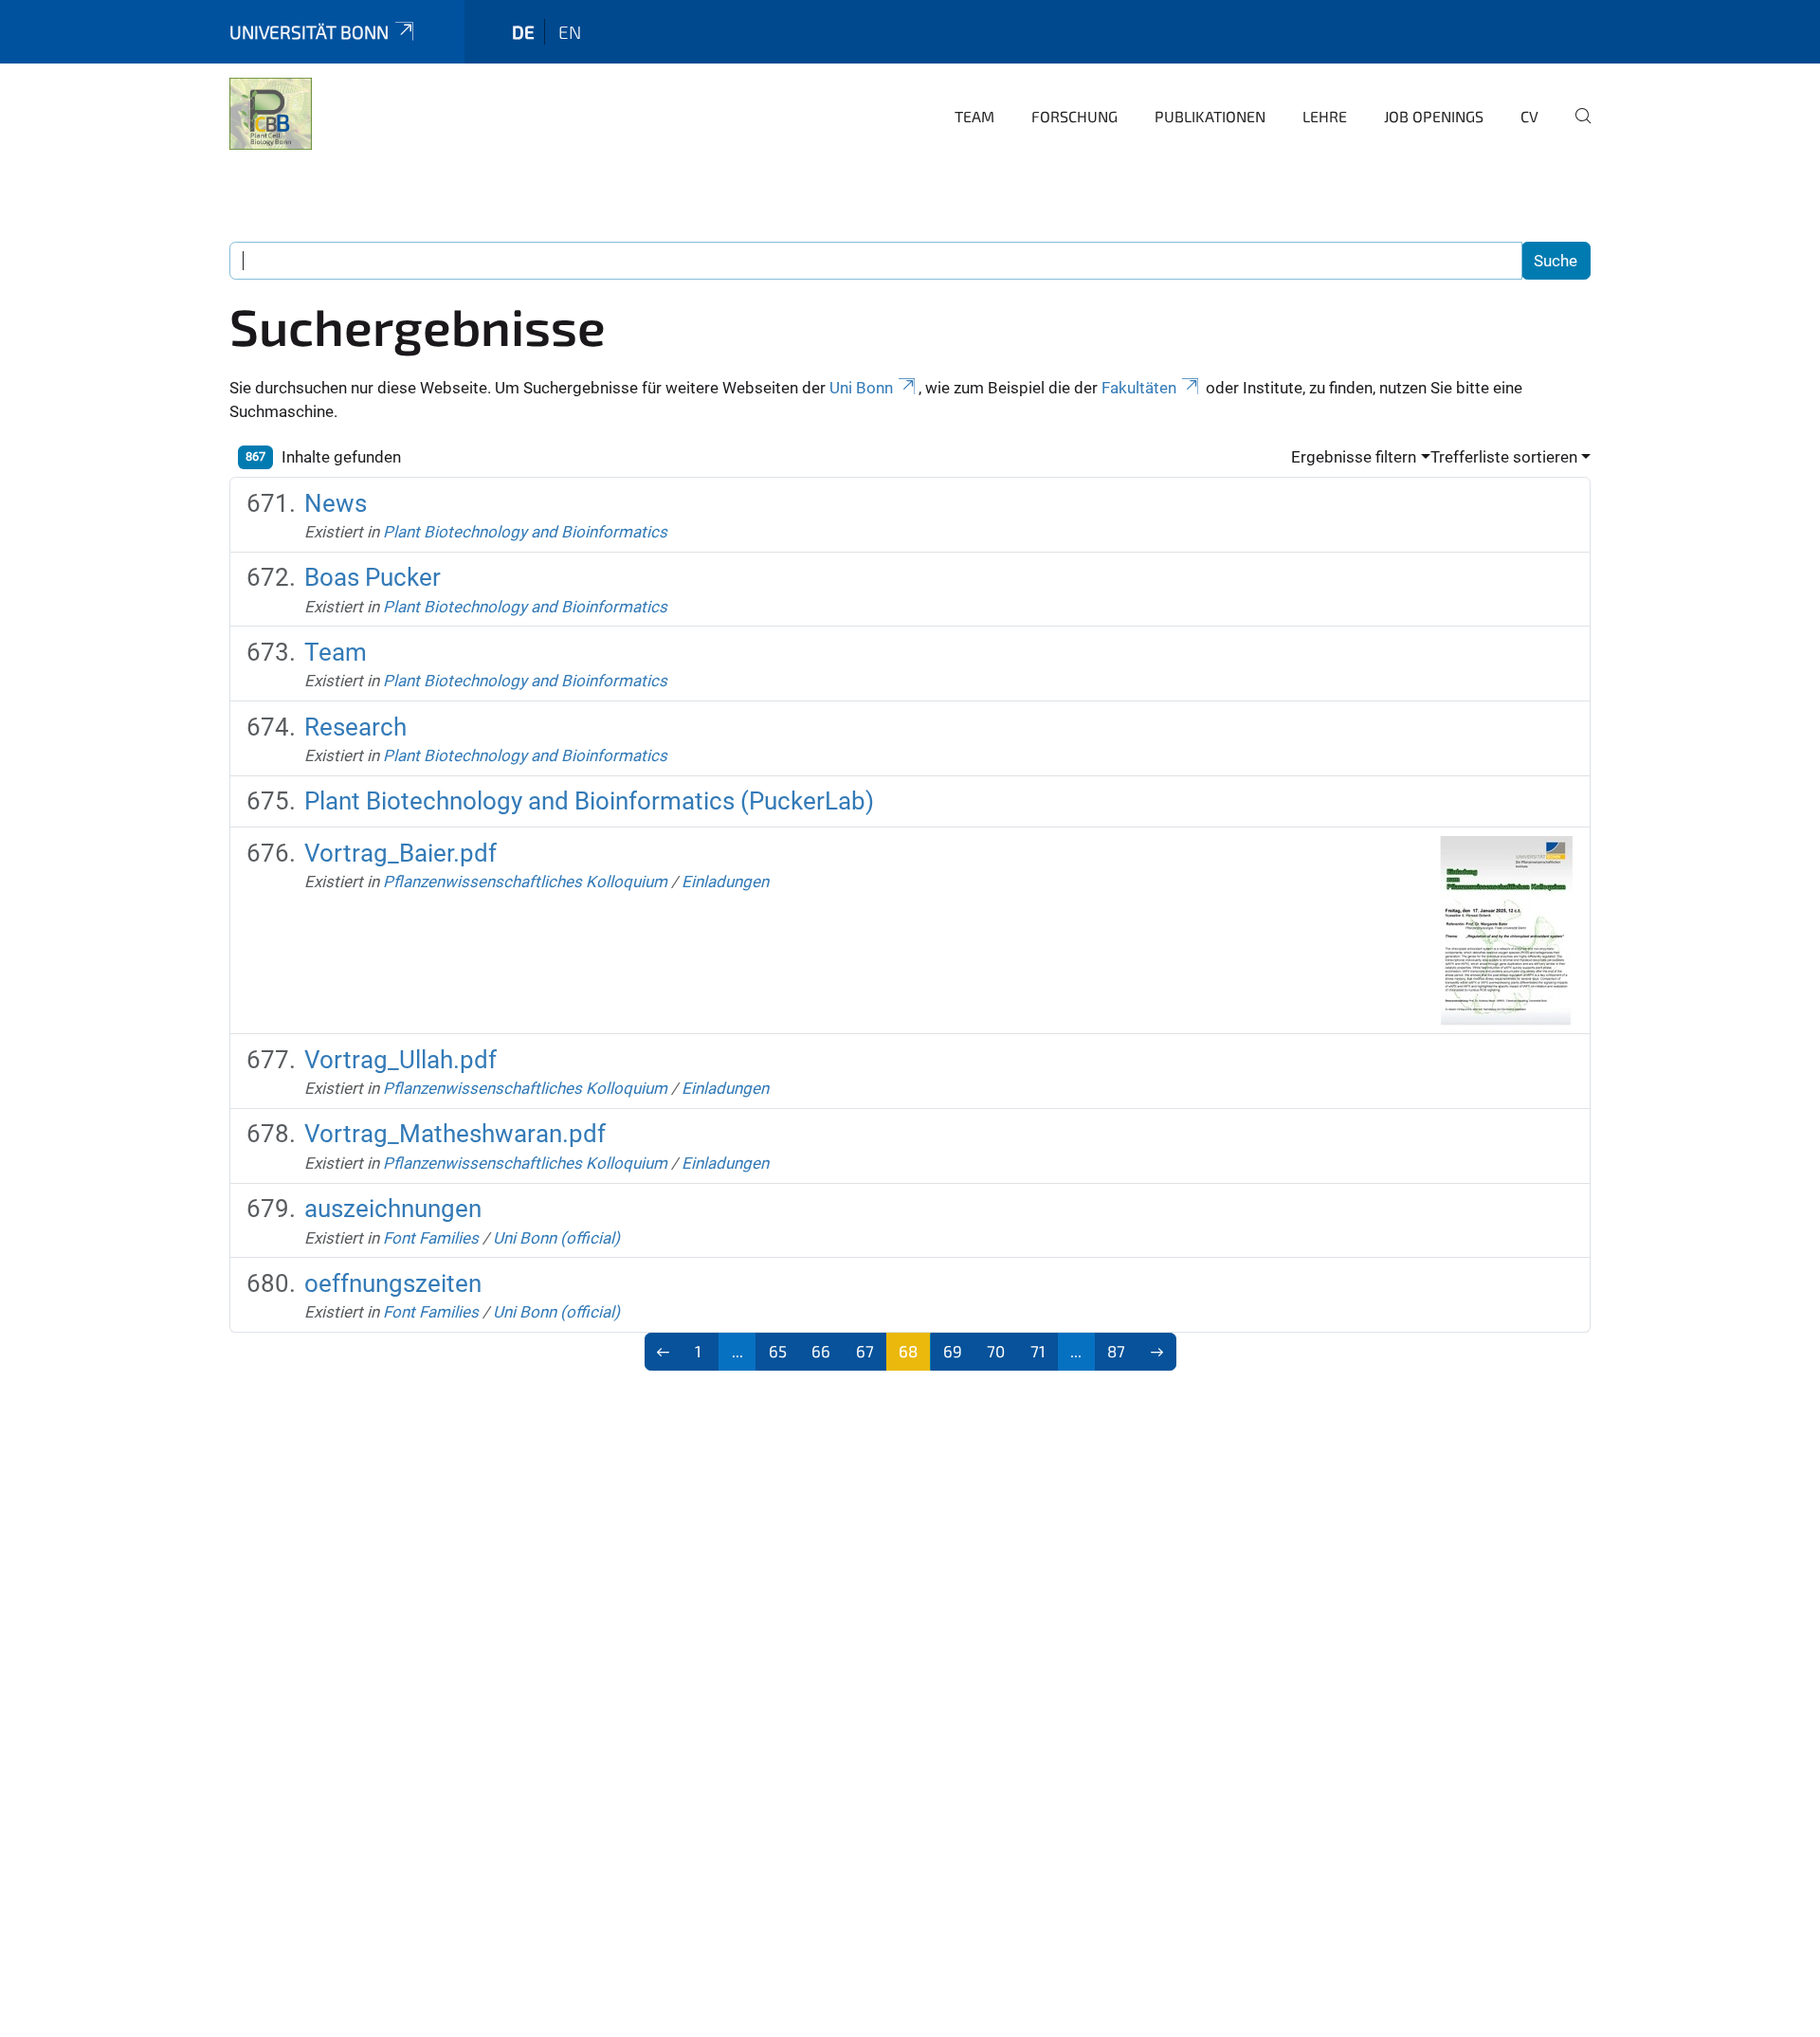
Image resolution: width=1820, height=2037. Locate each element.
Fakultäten (1139, 388)
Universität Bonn (309, 32)
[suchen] (1575, 129)
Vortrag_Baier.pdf (400, 853)
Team (974, 116)
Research (355, 727)
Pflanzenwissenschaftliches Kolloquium (525, 882)
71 (1038, 1351)
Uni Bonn (861, 388)
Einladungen (725, 882)
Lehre (1325, 116)
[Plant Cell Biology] (271, 114)
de (523, 32)
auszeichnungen (393, 1209)
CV (1529, 116)
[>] (1157, 1352)
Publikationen (1210, 116)
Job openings (1434, 116)
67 (865, 1351)
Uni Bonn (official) (556, 1238)
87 (1116, 1351)
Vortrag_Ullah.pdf (400, 1060)
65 (778, 1351)
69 (953, 1351)
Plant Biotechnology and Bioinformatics (525, 532)
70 (996, 1351)
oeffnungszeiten (393, 1283)
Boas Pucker (373, 577)
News (336, 503)
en (570, 32)
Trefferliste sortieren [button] (1504, 457)
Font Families (431, 1238)
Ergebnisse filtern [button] (1354, 457)
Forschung (1074, 116)
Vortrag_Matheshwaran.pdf (455, 1134)
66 (821, 1351)
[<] (664, 1352)
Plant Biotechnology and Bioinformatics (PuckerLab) (589, 801)
